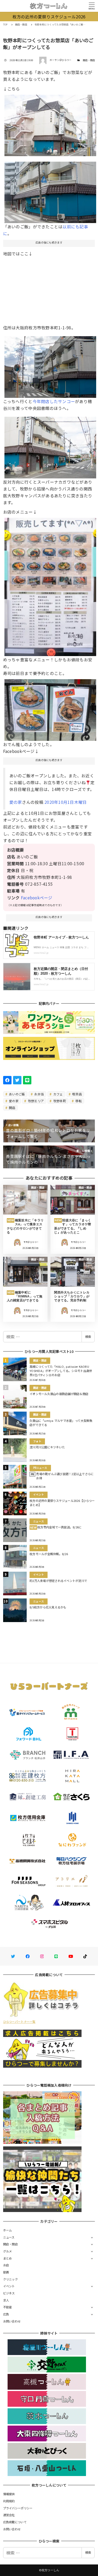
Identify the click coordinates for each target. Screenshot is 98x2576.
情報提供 (9, 2494)
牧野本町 (59, 1101)
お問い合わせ (12, 2321)
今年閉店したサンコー (54, 401)
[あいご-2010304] (50, 585)
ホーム (8, 2230)
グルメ (8, 2251)
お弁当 (39, 1094)
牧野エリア (36, 1101)
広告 (6, 2314)
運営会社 (9, 2515)
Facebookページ (37, 898)
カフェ (58, 1094)
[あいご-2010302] (50, 190)
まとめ (8, 2258)
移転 (78, 1101)
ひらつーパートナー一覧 (19, 2021)
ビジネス (9, 2293)
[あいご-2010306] (50, 446)
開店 (12, 1108)
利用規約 (9, 2501)
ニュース (9, 2237)
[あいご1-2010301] (50, 123)
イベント (9, 2286)
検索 (88, 1337)
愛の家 (16, 802)
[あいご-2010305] (50, 708)
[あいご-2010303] (50, 365)
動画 (6, 2272)
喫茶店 (77, 1094)
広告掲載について (15, 2522)
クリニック (10, 2279)
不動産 (8, 2307)
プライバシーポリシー (18, 2508)
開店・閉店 (89, 60)
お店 (6, 2265)
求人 (6, 2300)
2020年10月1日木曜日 (66, 802)
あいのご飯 (17, 1094)
